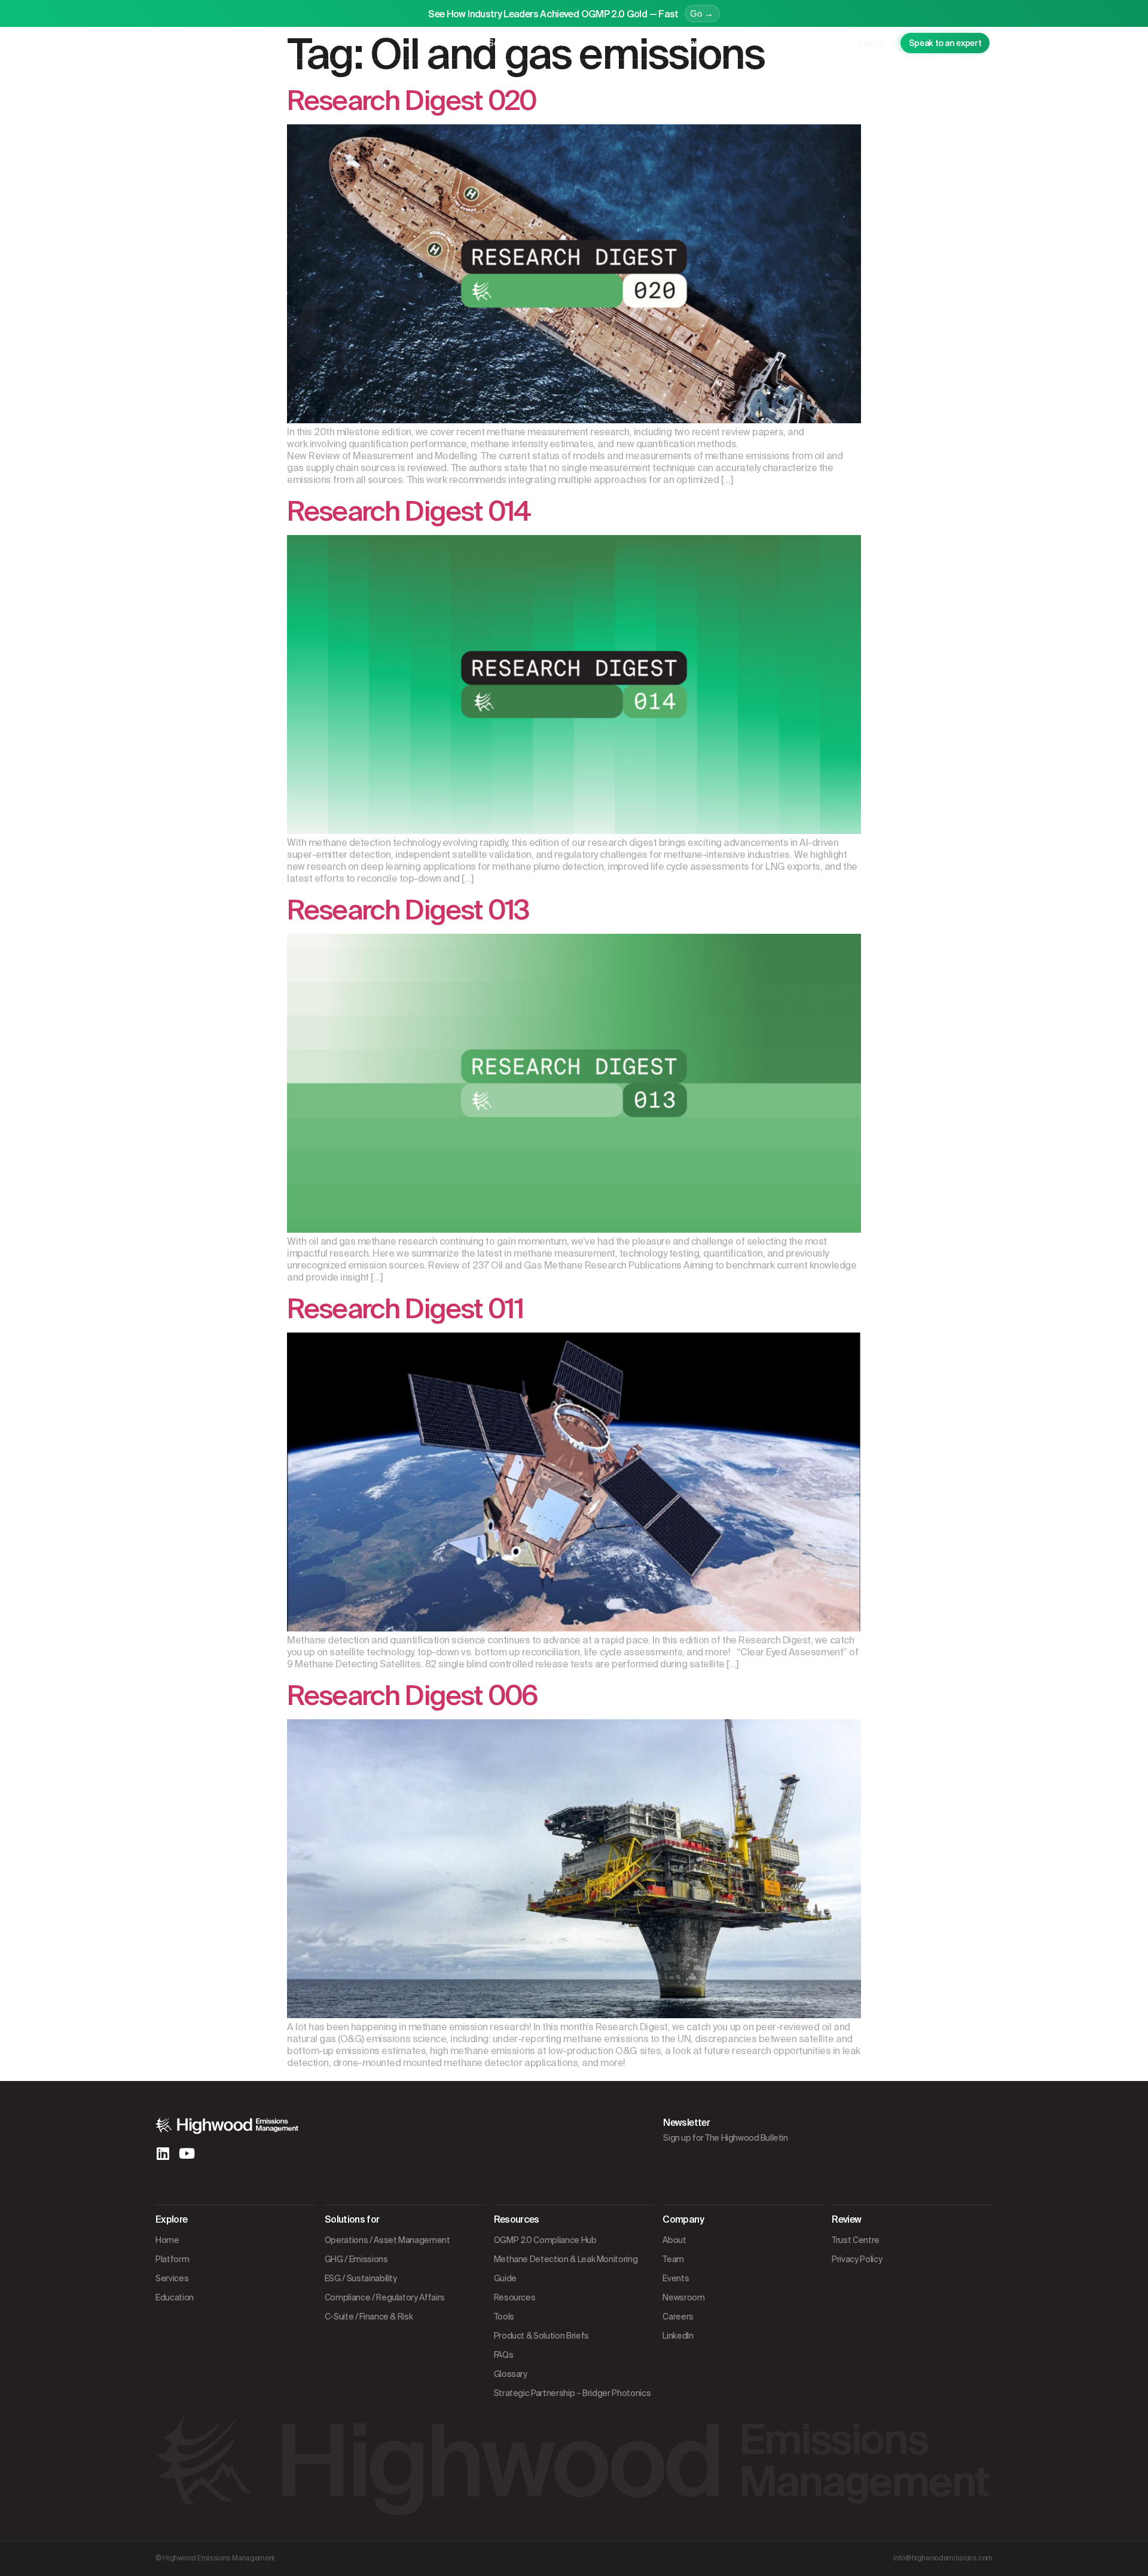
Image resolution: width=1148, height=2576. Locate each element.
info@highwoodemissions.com (943, 2558)
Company (684, 43)
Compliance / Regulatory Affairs (385, 2297)
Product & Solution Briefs (541, 2336)
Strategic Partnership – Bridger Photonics (573, 2393)
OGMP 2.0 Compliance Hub (545, 2240)
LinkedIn (678, 2336)
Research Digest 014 (409, 511)
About (674, 2240)
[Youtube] (187, 2153)
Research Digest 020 (411, 101)
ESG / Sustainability (361, 2278)
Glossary (511, 2374)
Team (673, 2259)
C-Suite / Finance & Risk (369, 2317)
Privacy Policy (857, 2259)
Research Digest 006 (412, 1696)
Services (506, 43)
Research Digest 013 (408, 910)
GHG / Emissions (356, 2259)
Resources (620, 43)
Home (167, 2240)
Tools (504, 2317)
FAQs (504, 2355)
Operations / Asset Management (387, 2240)
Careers (678, 2317)
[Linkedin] (163, 2153)
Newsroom (683, 2297)
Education (561, 43)
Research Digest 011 (405, 1309)
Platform (453, 43)
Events (676, 2278)
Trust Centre (856, 2240)
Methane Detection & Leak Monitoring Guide (566, 2269)
